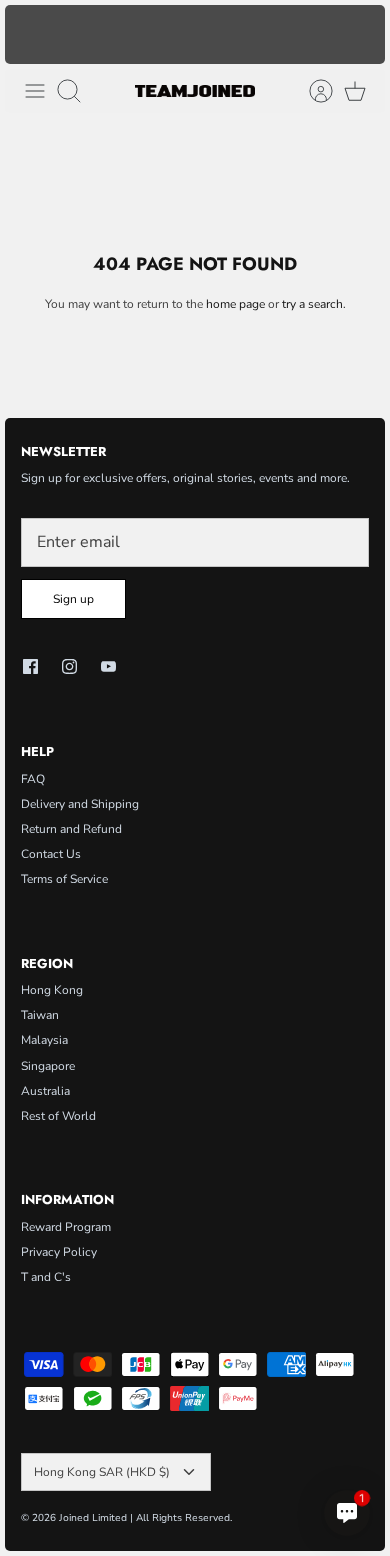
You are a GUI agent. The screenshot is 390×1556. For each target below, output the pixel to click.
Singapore (48, 1066)
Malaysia (44, 1040)
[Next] (360, 34)
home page (235, 304)
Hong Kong (52, 990)
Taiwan (40, 1015)
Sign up (73, 599)
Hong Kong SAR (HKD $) (102, 1472)
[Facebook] (30, 666)
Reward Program (66, 1227)
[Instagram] (69, 666)
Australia (45, 1091)
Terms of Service (64, 879)
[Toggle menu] (35, 91)
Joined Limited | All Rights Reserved (144, 1518)
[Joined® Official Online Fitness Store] (195, 91)
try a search (312, 304)
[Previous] (30, 34)
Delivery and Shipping (80, 804)
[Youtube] (108, 666)
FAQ (33, 779)
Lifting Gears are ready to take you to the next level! (195, 41)
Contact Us (51, 854)
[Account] (311, 91)
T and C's (46, 1277)
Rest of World (58, 1116)
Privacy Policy (59, 1252)
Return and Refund (71, 829)
